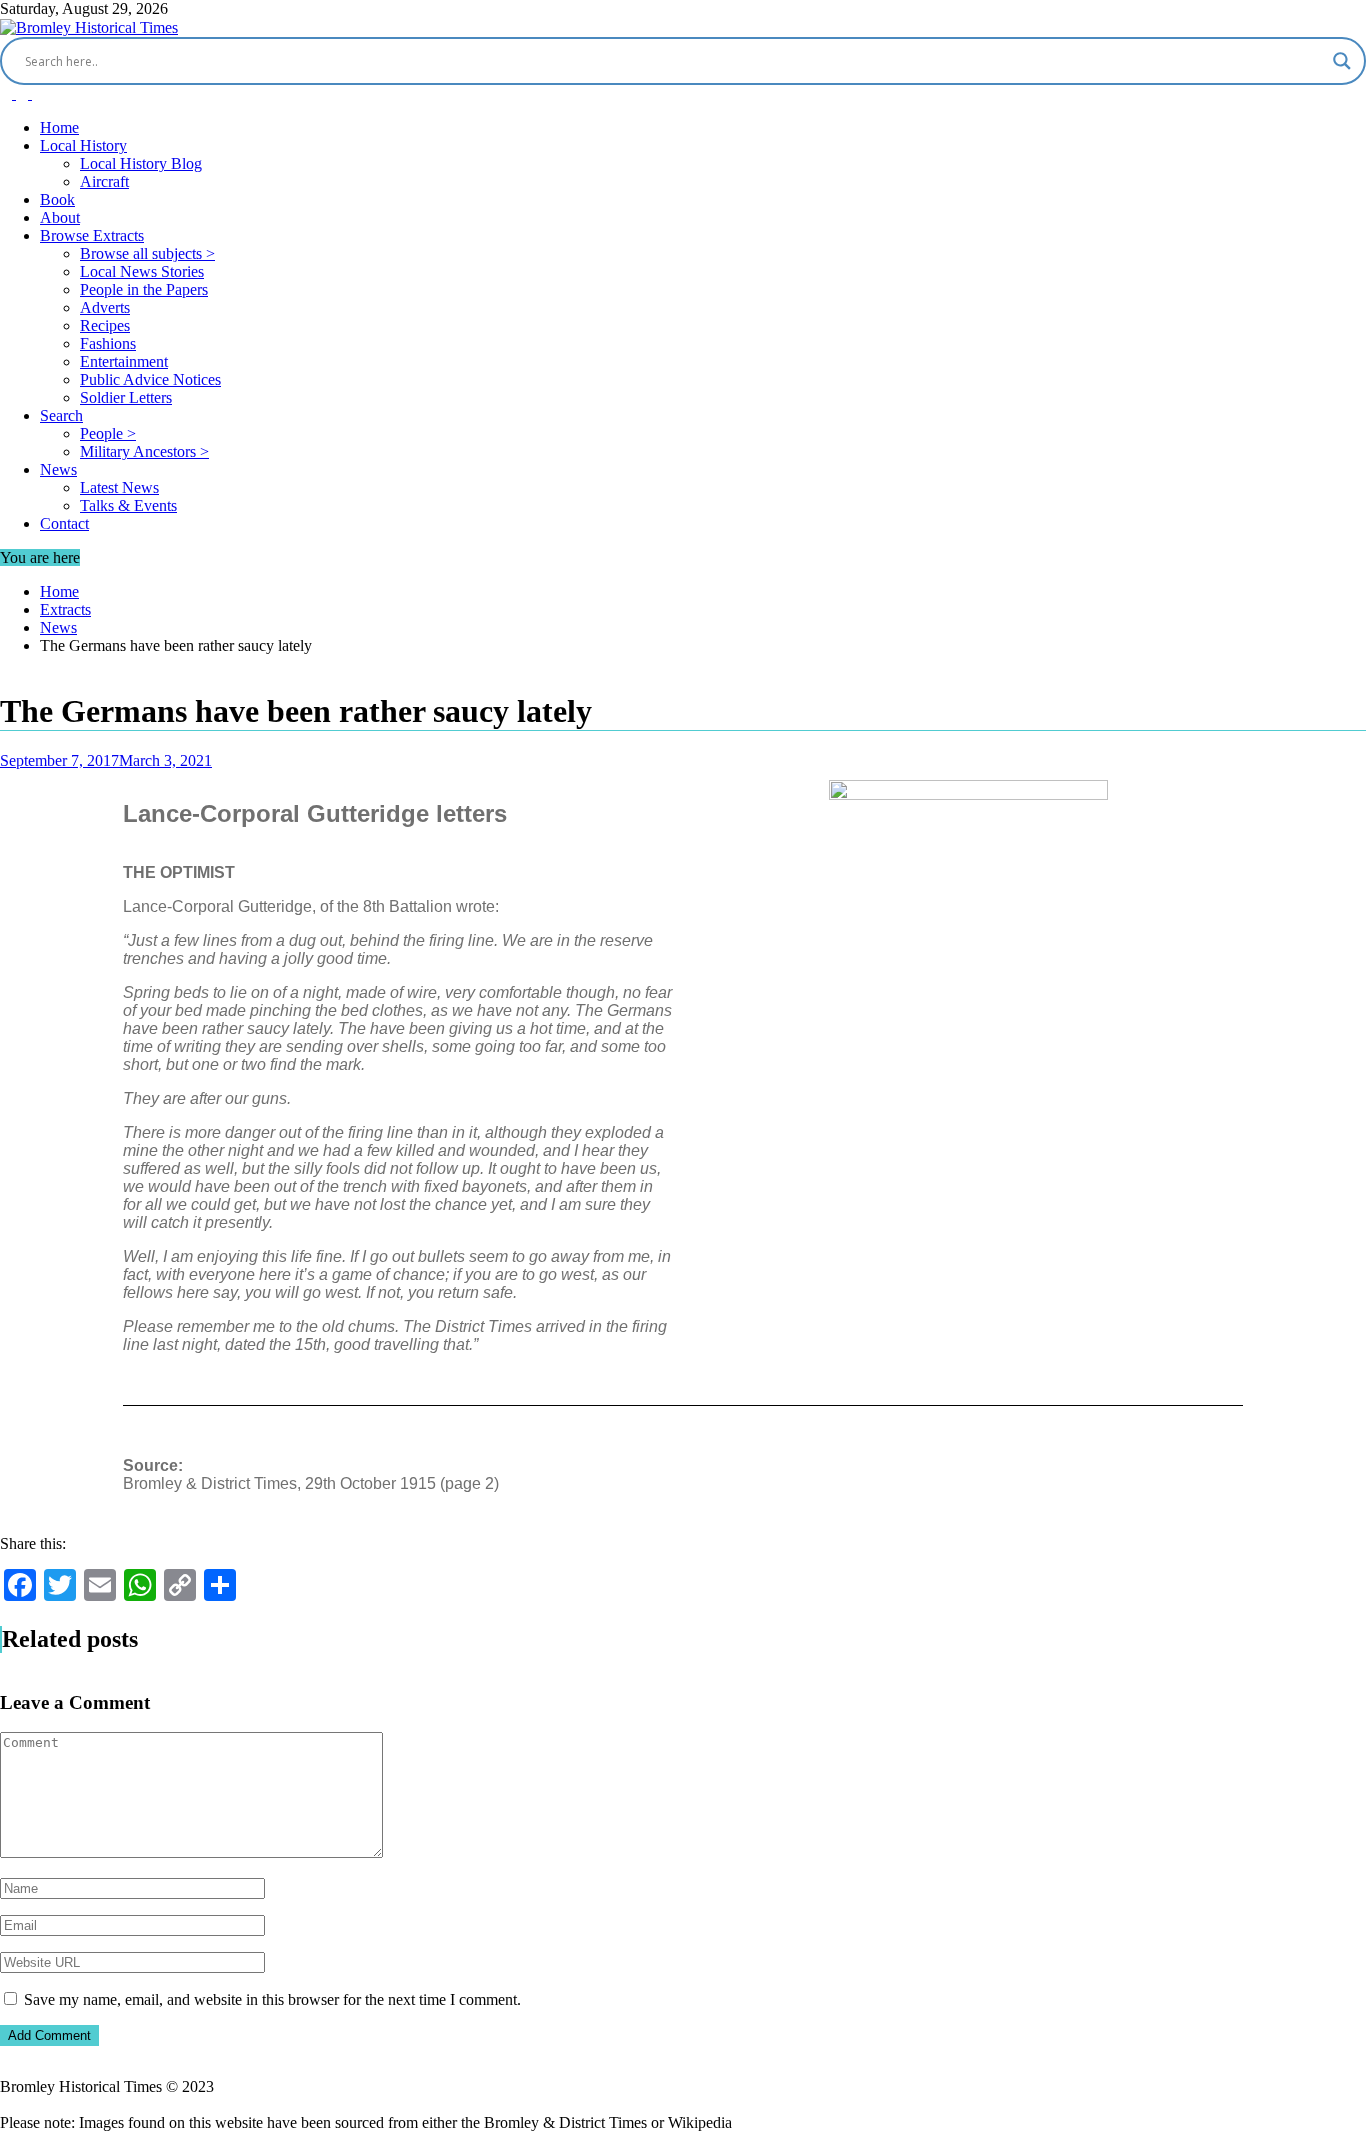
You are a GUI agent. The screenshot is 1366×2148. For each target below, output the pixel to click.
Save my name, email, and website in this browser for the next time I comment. (272, 1999)
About (60, 217)
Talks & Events (128, 505)
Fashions (108, 343)
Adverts (105, 307)
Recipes (105, 325)
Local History (83, 145)
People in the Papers (144, 289)
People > (108, 433)
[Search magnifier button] (1342, 61)
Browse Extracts (92, 235)
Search (61, 415)
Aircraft (104, 181)
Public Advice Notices (150, 379)
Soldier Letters (126, 397)
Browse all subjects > (147, 253)
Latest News (119, 487)
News (58, 469)
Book (57, 199)
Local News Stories (142, 271)
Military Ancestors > (144, 451)
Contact (64, 523)
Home (59, 127)
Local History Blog (141, 163)
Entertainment (124, 361)
